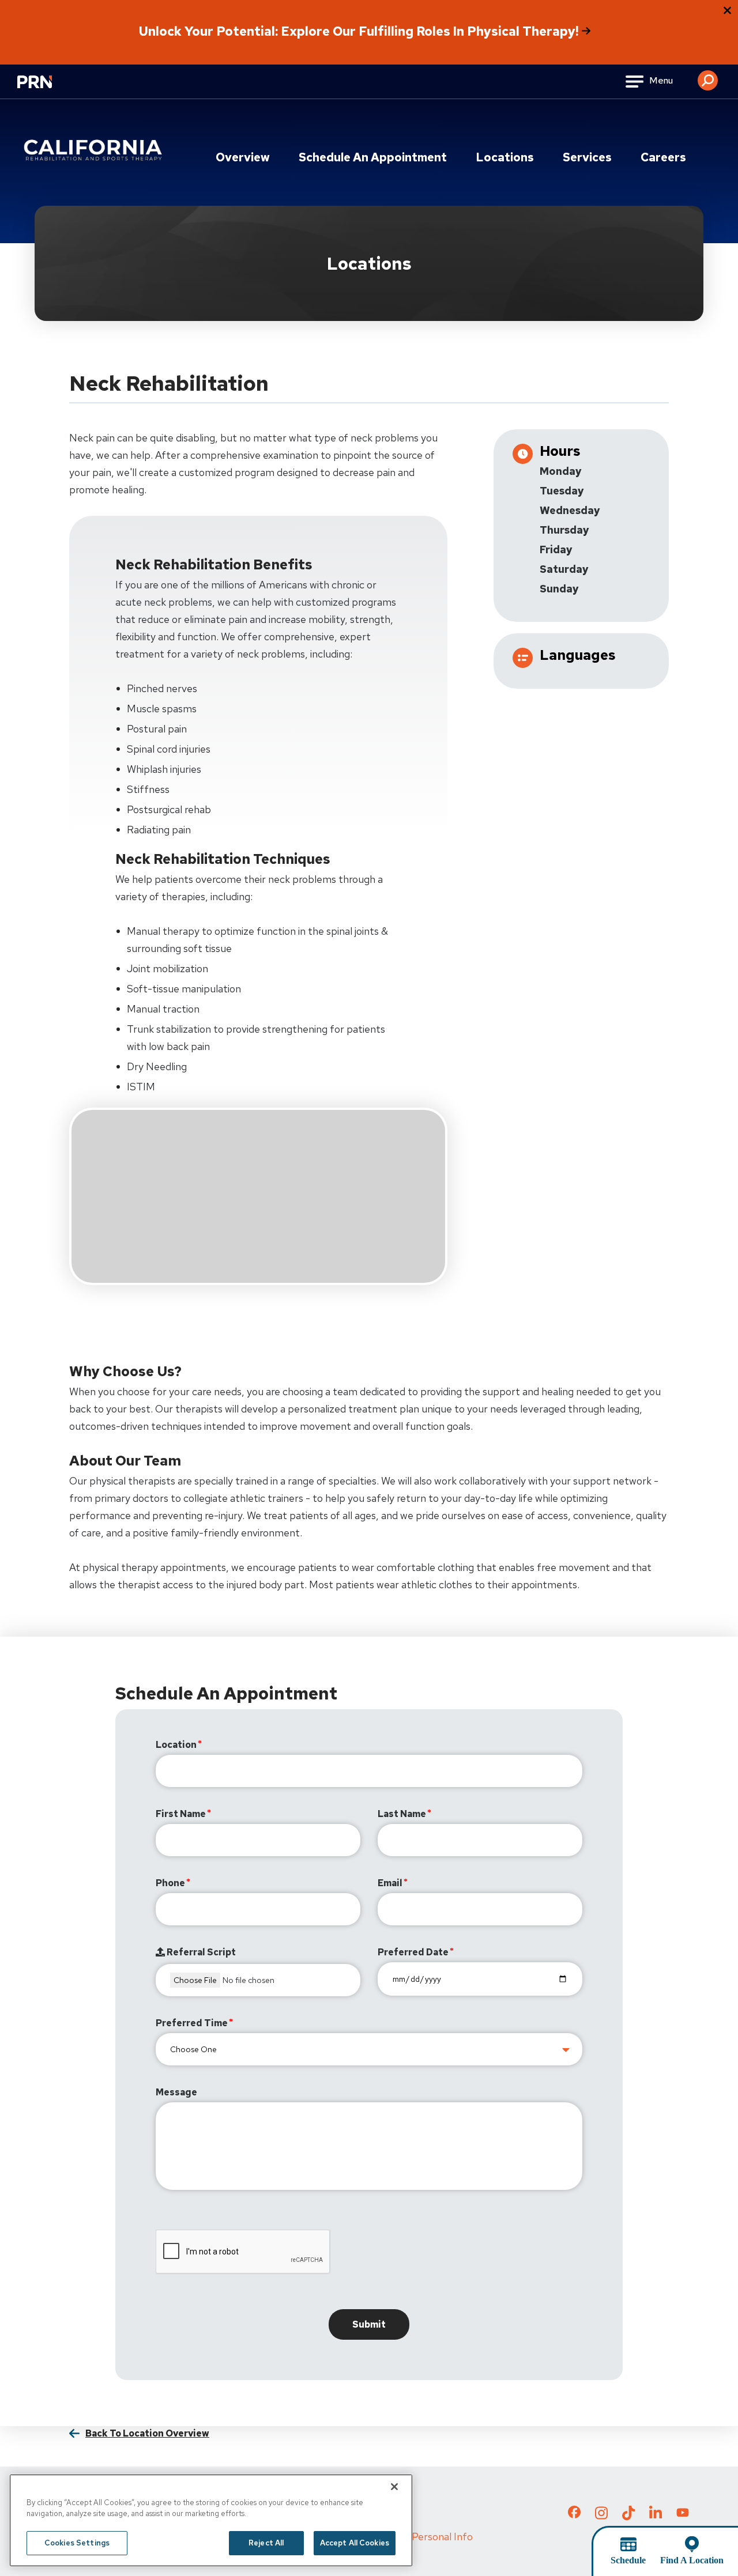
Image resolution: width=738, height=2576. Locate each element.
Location (176, 1745)
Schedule (628, 2560)
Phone (170, 1883)
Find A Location (692, 2560)
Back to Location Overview (147, 2433)
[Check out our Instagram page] (601, 2517)
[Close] (394, 2487)
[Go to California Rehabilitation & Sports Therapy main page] (95, 150)
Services (587, 157)
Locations (505, 157)
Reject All (266, 2543)
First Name (181, 1814)
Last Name (402, 1814)
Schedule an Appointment (373, 157)
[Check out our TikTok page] (628, 2517)
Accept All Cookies (355, 2543)
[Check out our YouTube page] (683, 2514)
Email (390, 1883)
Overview (243, 157)
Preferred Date (413, 1952)
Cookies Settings (77, 2543)
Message (176, 2092)
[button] (708, 76)
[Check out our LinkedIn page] (656, 2517)
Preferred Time (192, 2023)
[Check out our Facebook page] (574, 2514)
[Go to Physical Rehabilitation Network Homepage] (49, 89)
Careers (663, 157)
